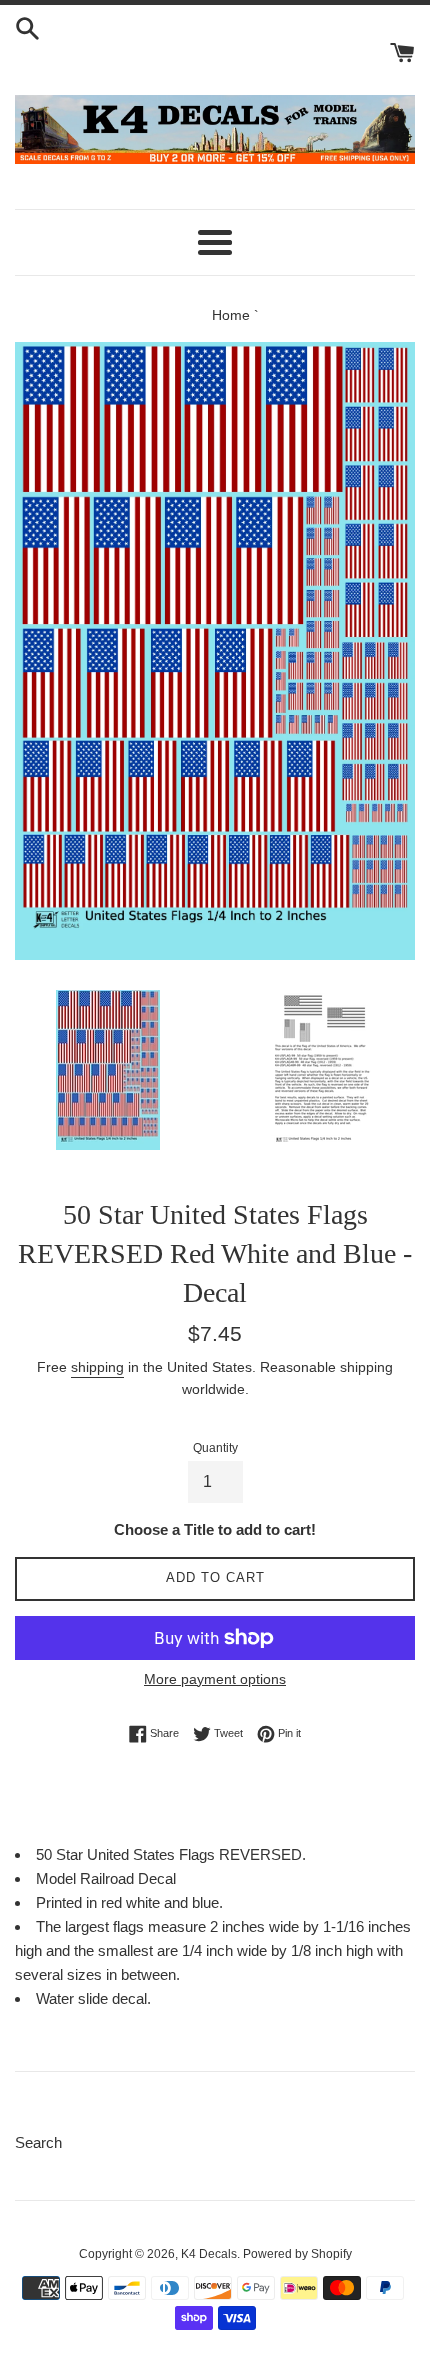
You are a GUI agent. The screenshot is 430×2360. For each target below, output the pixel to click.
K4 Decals (209, 2254)
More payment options (215, 1679)
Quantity (215, 1448)
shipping (97, 1367)
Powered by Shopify (297, 2254)
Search (38, 2142)
